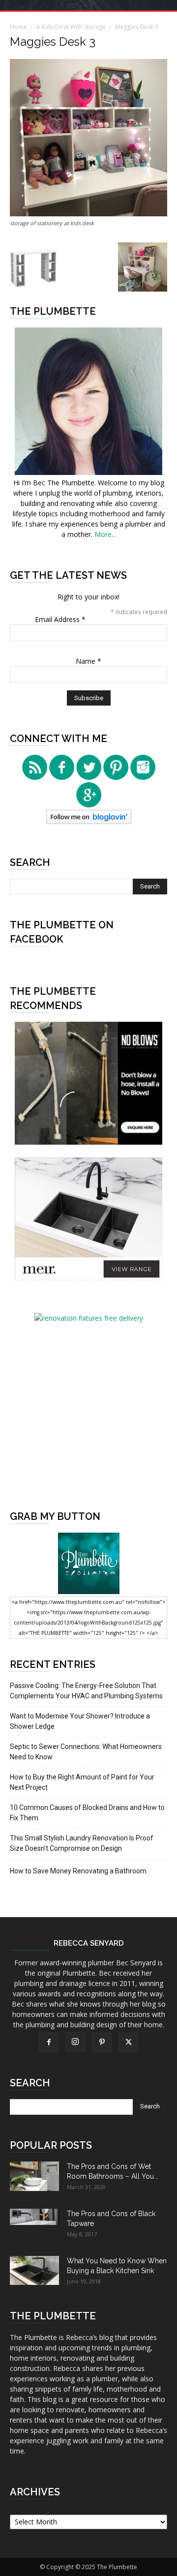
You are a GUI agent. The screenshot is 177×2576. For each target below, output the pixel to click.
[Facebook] (49, 2043)
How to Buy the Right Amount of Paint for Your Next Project (82, 1782)
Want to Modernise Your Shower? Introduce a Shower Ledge (80, 1721)
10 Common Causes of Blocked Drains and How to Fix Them (87, 1813)
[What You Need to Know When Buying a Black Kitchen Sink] (34, 2270)
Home (18, 27)
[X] (128, 2043)
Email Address (60, 619)
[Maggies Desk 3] (88, 214)
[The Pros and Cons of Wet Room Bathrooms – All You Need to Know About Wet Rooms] (34, 2176)
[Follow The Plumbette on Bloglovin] (89, 821)
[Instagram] (75, 2042)
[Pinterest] (102, 2043)
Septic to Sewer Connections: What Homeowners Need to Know (86, 1752)
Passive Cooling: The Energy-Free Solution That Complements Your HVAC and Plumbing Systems (86, 1691)
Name (88, 661)
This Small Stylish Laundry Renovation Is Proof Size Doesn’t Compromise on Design (82, 1843)
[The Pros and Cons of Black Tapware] (34, 2217)
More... (105, 534)
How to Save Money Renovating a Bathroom (78, 1871)
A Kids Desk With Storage (71, 27)
